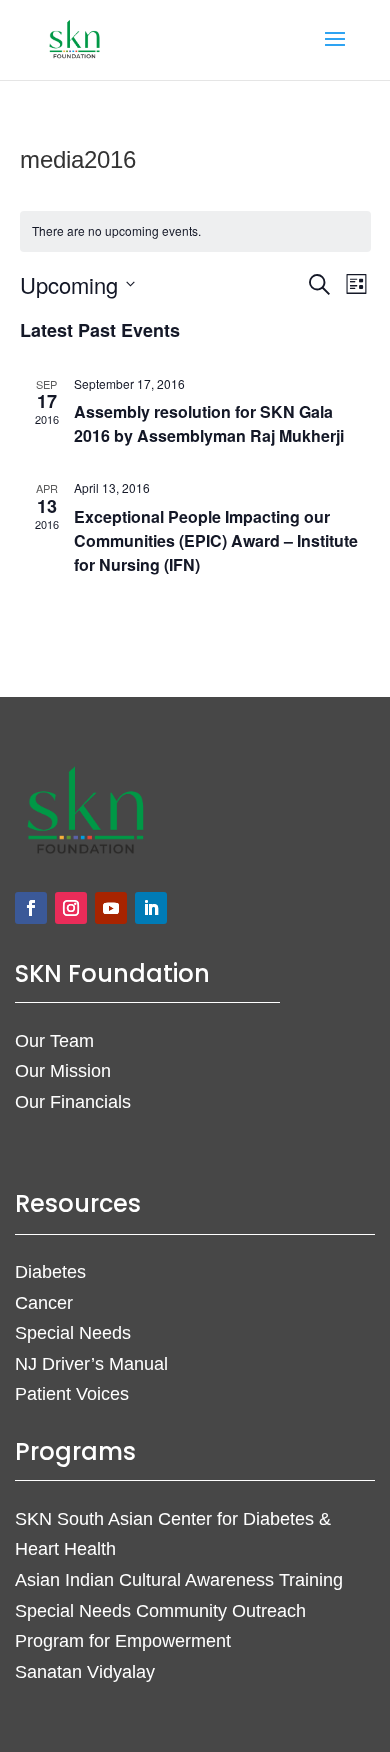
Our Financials (73, 1102)
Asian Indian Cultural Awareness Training (179, 1580)
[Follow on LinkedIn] (151, 908)
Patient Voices (72, 1394)
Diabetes (50, 1272)
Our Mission (63, 1071)
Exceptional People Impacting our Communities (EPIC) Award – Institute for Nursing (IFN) (216, 540)
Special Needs (73, 1333)
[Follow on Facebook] (31, 908)
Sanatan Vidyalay (85, 1672)
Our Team (54, 1041)
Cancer (44, 1303)
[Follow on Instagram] (71, 908)
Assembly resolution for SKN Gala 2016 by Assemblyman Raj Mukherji (209, 423)
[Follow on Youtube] (111, 908)
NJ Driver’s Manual (91, 1364)
